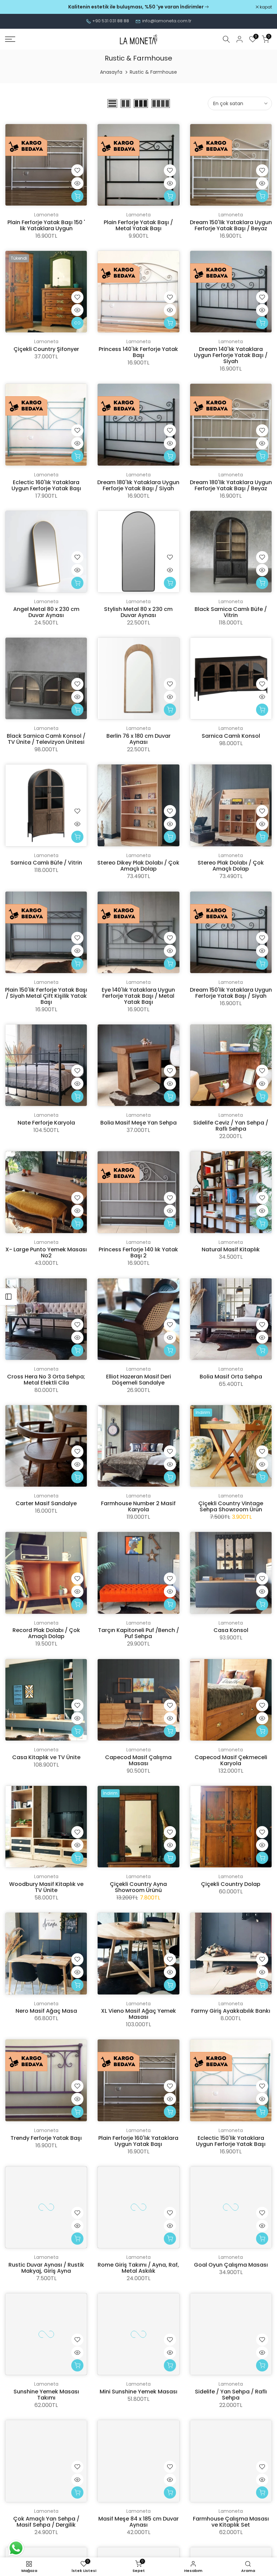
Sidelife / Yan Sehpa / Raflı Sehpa (231, 2395)
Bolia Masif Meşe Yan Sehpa (138, 1123)
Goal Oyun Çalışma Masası (231, 2265)
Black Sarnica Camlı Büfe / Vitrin (231, 612)
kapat (15, 7)
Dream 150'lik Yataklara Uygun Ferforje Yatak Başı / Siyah (231, 993)
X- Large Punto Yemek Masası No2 (46, 1252)
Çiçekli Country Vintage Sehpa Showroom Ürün (231, 1506)
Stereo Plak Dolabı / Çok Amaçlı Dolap (231, 866)
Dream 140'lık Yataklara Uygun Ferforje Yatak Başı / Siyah (231, 355)
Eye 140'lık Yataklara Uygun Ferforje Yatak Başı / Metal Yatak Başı (138, 996)
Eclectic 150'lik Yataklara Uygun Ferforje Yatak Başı (231, 2141)
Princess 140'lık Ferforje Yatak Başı (138, 352)
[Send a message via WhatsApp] (16, 2548)
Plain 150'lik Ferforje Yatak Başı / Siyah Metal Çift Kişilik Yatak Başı (46, 996)
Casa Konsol (231, 1630)
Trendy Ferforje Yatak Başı (46, 2138)
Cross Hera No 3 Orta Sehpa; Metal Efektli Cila (46, 1380)
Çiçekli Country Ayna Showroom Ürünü (138, 1887)
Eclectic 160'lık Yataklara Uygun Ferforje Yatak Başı (46, 485)
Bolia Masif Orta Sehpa (231, 1377)
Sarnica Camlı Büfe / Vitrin (46, 863)
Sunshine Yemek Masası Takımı (46, 2395)
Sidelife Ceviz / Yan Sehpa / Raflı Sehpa (231, 1126)
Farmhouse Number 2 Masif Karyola (138, 1506)
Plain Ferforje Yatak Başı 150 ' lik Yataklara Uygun (46, 225)
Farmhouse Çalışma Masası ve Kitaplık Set (231, 2522)
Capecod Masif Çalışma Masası (138, 1760)
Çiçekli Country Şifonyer (46, 349)
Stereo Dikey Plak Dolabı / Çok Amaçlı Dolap (138, 866)
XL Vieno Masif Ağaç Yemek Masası (138, 2014)
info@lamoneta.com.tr (167, 21)
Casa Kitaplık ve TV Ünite (46, 1757)
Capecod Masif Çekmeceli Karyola (231, 1760)
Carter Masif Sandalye (46, 1503)
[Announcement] (138, 7)
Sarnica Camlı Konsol (231, 736)
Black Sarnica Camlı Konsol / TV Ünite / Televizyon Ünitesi (46, 739)
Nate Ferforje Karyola (46, 1123)
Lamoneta (46, 215)
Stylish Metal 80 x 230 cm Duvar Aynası (138, 612)
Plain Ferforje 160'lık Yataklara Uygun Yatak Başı (138, 2141)
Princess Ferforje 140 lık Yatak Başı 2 (138, 1252)
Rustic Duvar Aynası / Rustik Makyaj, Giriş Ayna (46, 2268)
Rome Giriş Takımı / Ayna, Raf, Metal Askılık (138, 2268)
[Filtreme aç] (8, 1297)
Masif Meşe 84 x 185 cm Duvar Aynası (138, 2522)
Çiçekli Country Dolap (231, 1884)
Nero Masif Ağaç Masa (46, 2011)
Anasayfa (111, 72)
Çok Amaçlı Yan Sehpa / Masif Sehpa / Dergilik (46, 2522)
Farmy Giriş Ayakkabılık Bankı (231, 2011)
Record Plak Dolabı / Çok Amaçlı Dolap (46, 1633)
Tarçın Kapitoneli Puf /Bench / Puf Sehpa (138, 1633)
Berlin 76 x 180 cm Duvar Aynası (138, 739)
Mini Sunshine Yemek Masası (138, 2392)
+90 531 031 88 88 (111, 21)
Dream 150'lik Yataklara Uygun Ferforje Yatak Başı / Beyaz (231, 225)
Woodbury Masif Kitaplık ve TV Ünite (46, 1887)
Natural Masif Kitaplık (231, 1249)
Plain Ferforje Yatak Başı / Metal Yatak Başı (138, 225)
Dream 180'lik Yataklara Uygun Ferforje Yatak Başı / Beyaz (231, 485)
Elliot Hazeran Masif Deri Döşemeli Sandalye (138, 1380)
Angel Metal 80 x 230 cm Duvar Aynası (46, 612)
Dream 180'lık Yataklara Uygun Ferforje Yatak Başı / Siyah (138, 485)
